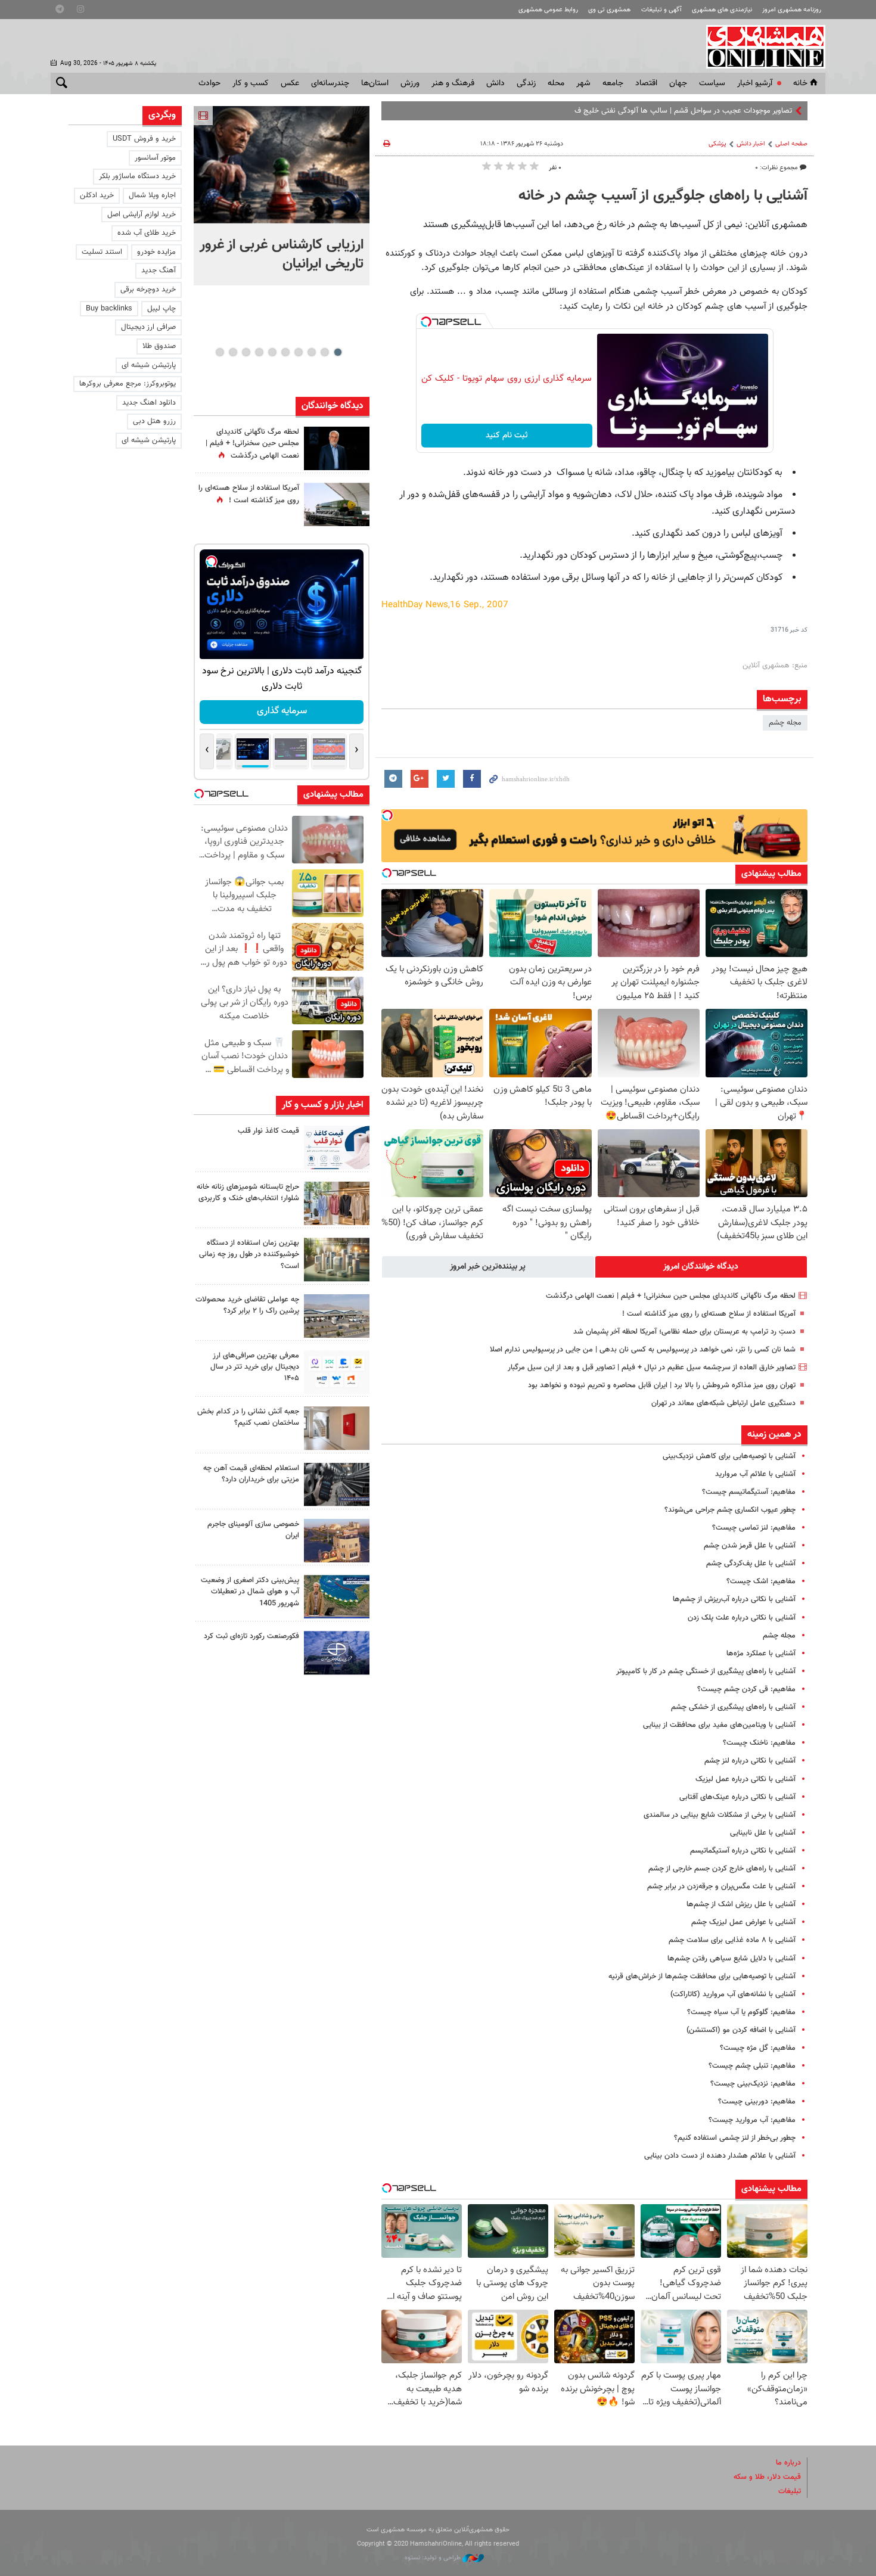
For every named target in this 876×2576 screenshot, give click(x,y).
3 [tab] (311, 352)
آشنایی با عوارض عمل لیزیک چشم (743, 1922)
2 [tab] (324, 352)
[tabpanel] (282, 196)
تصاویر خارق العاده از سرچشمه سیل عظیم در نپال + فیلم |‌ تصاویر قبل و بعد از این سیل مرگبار (652, 1368)
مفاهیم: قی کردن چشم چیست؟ (746, 1689)
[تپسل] (426, 322)
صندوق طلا (159, 346)
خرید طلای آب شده (147, 233)
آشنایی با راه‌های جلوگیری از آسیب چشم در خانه (663, 196)
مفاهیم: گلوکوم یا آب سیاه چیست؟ (741, 2012)
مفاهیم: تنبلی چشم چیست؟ (752, 2066)
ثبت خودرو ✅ (282, 711)
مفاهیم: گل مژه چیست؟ (758, 2048)
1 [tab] (338, 352)
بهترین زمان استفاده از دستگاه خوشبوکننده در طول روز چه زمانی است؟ (249, 1254)
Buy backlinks (109, 309)
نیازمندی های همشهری (722, 10)
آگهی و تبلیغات (661, 10)
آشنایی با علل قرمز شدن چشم (750, 1546)
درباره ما (788, 2463)
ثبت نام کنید (507, 436)
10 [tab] (220, 352)
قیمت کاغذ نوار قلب (268, 1131)
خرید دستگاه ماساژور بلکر (137, 176)
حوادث (209, 83)
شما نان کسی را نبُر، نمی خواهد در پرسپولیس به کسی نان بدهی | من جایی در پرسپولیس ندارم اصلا (643, 1350)
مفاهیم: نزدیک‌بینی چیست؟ (753, 2084)
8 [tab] (246, 352)
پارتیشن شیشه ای (149, 365)
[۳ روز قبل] (337, 1372)
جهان (678, 83)
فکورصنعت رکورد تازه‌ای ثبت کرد (251, 1636)
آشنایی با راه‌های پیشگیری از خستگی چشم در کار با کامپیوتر (706, 1671)
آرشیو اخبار (755, 83)
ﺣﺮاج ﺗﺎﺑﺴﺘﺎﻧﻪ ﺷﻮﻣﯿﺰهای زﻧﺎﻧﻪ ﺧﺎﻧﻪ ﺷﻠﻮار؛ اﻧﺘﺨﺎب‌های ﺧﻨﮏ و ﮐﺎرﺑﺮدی (248, 1193)
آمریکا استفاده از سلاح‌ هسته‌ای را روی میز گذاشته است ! (709, 1314)
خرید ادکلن (97, 195)
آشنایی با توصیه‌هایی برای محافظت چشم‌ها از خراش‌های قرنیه (702, 1977)
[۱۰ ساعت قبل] (337, 448)
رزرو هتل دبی (154, 421)
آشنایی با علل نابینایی (763, 1833)
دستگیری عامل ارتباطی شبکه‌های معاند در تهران (723, 1403)
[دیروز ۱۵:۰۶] (337, 1147)
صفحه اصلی (791, 144)
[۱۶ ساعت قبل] (337, 504)
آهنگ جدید (159, 271)
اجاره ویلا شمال (152, 195)
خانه (800, 83)
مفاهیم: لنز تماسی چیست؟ (754, 1528)
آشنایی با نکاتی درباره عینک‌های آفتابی (737, 1797)
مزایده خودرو (156, 252)
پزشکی (717, 144)
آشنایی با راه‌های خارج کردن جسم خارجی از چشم (722, 1869)
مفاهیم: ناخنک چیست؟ (759, 1743)
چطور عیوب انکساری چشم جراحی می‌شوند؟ (730, 1510)
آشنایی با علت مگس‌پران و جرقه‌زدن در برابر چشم (721, 1887)
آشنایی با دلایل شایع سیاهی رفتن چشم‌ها (731, 1959)
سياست (712, 83)
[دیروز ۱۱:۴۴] (337, 1259)
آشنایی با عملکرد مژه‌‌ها (761, 1654)
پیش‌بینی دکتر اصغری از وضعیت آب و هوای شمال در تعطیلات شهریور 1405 (250, 1592)
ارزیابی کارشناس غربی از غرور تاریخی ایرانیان (282, 254)
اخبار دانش (751, 144)
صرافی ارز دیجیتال (148, 327)
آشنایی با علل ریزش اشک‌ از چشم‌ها (741, 1904)
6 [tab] (272, 352)
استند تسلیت (102, 252)
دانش (496, 83)
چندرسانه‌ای (330, 83)
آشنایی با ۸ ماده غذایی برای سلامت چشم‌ (732, 1940)
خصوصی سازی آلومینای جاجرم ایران (253, 1530)
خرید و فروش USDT (144, 139)
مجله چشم (785, 723)
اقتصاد (646, 83)
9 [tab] (233, 352)
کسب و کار (251, 83)
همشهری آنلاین (760, 46)
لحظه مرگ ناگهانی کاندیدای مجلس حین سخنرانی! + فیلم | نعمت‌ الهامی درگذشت (671, 1296)
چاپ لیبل (161, 309)
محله (556, 83)
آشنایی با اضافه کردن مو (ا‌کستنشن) (741, 2030)
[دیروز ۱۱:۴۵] (337, 1203)
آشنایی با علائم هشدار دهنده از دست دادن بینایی (720, 2156)
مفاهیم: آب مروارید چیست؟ (752, 2120)
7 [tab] (259, 352)
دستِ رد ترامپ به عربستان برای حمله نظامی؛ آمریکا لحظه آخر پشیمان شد (684, 1332)
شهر (583, 83)
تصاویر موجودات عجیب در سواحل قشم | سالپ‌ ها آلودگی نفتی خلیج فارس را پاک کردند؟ (657, 111)
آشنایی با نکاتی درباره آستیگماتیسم (743, 1851)
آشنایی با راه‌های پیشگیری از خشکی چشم (733, 1707)
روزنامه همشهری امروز (792, 10)
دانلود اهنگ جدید (149, 403)
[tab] (701, 1267)
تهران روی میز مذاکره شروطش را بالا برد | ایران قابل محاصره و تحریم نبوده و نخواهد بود (662, 1385)
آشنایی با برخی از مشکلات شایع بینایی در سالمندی (720, 1815)
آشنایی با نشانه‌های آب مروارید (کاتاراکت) (733, 1994)
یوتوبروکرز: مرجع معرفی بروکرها (128, 384)
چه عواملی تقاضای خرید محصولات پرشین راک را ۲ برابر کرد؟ (247, 1305)
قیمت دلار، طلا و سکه (767, 2477)
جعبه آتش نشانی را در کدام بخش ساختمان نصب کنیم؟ (248, 1417)
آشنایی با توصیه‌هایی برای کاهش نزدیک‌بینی (729, 1456)
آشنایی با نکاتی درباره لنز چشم (750, 1761)
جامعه (613, 83)
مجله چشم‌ (779, 1636)
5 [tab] (285, 352)
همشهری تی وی (609, 10)
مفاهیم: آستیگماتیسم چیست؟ (749, 1492)
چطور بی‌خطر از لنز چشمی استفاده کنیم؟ (735, 2138)
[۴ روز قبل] (337, 1485)
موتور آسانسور (155, 158)
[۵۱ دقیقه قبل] (282, 165)
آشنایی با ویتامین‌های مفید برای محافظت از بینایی (719, 1725)
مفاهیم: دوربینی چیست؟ (757, 2102)
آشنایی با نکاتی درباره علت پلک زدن (742, 1618)
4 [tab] (298, 352)
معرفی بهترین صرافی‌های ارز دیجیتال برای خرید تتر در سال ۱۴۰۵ (255, 1367)
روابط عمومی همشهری (548, 10)
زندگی (526, 83)
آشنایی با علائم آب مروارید (755, 1474)
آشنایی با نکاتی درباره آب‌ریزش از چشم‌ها (734, 1599)
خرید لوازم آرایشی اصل (142, 215)
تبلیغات (790, 2491)
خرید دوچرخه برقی (148, 290)
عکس (290, 83)
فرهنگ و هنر (453, 83)
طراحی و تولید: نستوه (434, 2558)
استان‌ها (375, 83)
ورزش (410, 83)
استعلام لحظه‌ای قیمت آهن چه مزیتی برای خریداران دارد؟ (251, 1474)
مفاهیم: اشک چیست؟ (761, 1581)
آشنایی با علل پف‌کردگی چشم (751, 1564)
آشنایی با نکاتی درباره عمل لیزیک (745, 1779)
